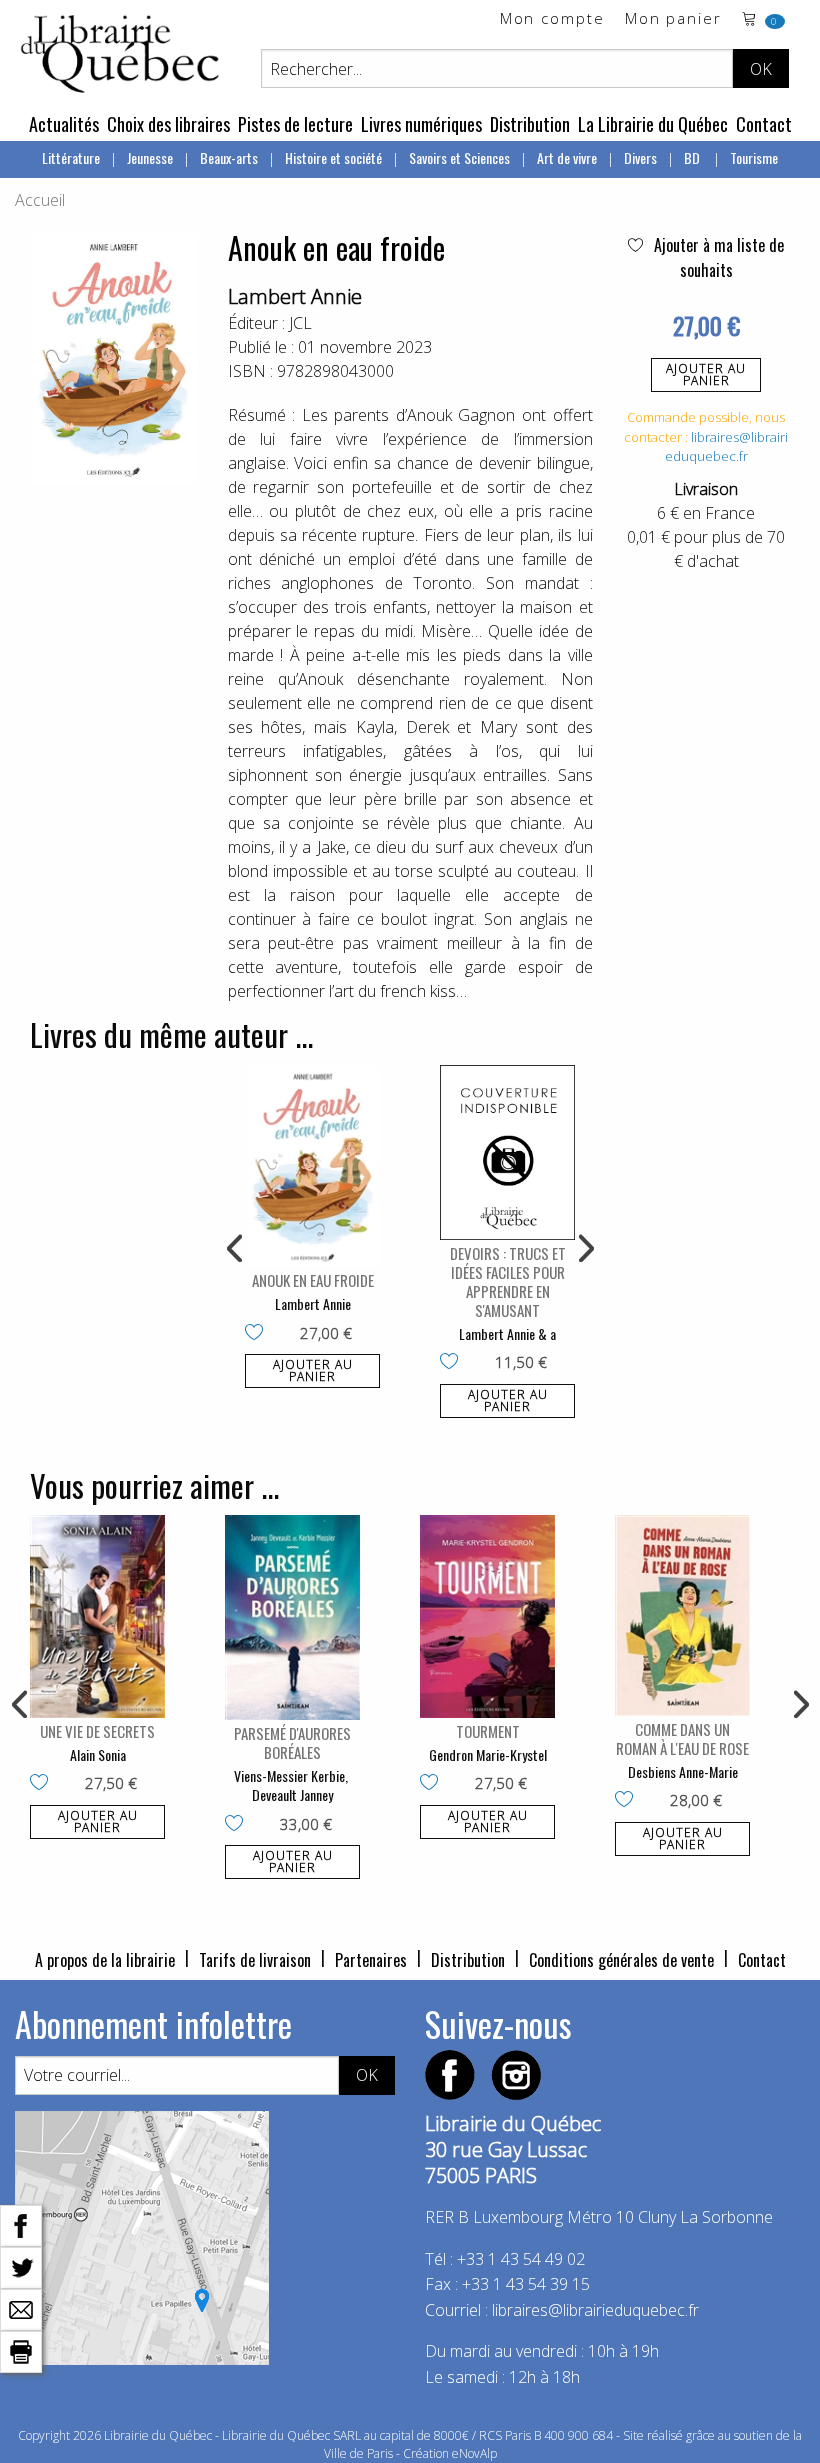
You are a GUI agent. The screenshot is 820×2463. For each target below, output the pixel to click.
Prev (236, 1249)
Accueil (40, 200)
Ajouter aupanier (706, 374)
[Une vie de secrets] (97, 1616)
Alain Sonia (98, 1754)
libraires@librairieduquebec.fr (727, 447)
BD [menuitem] (693, 157)
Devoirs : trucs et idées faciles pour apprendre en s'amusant (508, 1281)
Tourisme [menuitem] (754, 157)
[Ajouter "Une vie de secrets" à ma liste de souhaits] (43, 1784)
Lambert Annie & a (507, 1333)
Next (584, 1249)
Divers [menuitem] (640, 157)
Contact (764, 124)
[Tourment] (487, 1616)
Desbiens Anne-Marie (683, 1771)
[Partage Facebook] (21, 2224)
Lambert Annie (295, 296)
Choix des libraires (168, 124)
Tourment (488, 1731)
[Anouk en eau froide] (312, 1166)
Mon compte (552, 19)
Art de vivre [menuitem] (567, 157)
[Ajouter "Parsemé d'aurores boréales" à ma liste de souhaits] (238, 1825)
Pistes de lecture (295, 124)
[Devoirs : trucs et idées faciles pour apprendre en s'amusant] (507, 1152)
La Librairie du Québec (653, 124)
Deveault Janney (292, 1794)
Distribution (530, 124)
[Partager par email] (21, 2308)
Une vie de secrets (97, 1731)
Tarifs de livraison (255, 1960)
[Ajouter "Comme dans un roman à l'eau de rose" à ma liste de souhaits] (628, 1801)
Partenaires (371, 1960)
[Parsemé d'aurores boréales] (292, 1617)
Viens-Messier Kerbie (289, 1775)
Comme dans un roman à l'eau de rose (682, 1738)
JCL (300, 323)
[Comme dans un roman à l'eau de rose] (682, 1615)
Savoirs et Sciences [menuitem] (459, 157)
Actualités (64, 124)
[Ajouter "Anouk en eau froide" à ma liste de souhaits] (258, 1334)
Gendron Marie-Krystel (488, 1754)
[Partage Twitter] (21, 2266)
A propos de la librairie (105, 1960)
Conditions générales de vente (621, 1960)
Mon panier (673, 19)
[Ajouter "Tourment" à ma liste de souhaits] (433, 1784)
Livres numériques (421, 124)
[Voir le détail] (312, 1166)
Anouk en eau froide (313, 1280)
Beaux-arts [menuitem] (229, 157)
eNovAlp (474, 2453)
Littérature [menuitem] (71, 157)
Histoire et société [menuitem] (333, 157)
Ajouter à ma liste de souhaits (717, 257)
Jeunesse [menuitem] (150, 157)
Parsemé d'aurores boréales (292, 1742)
